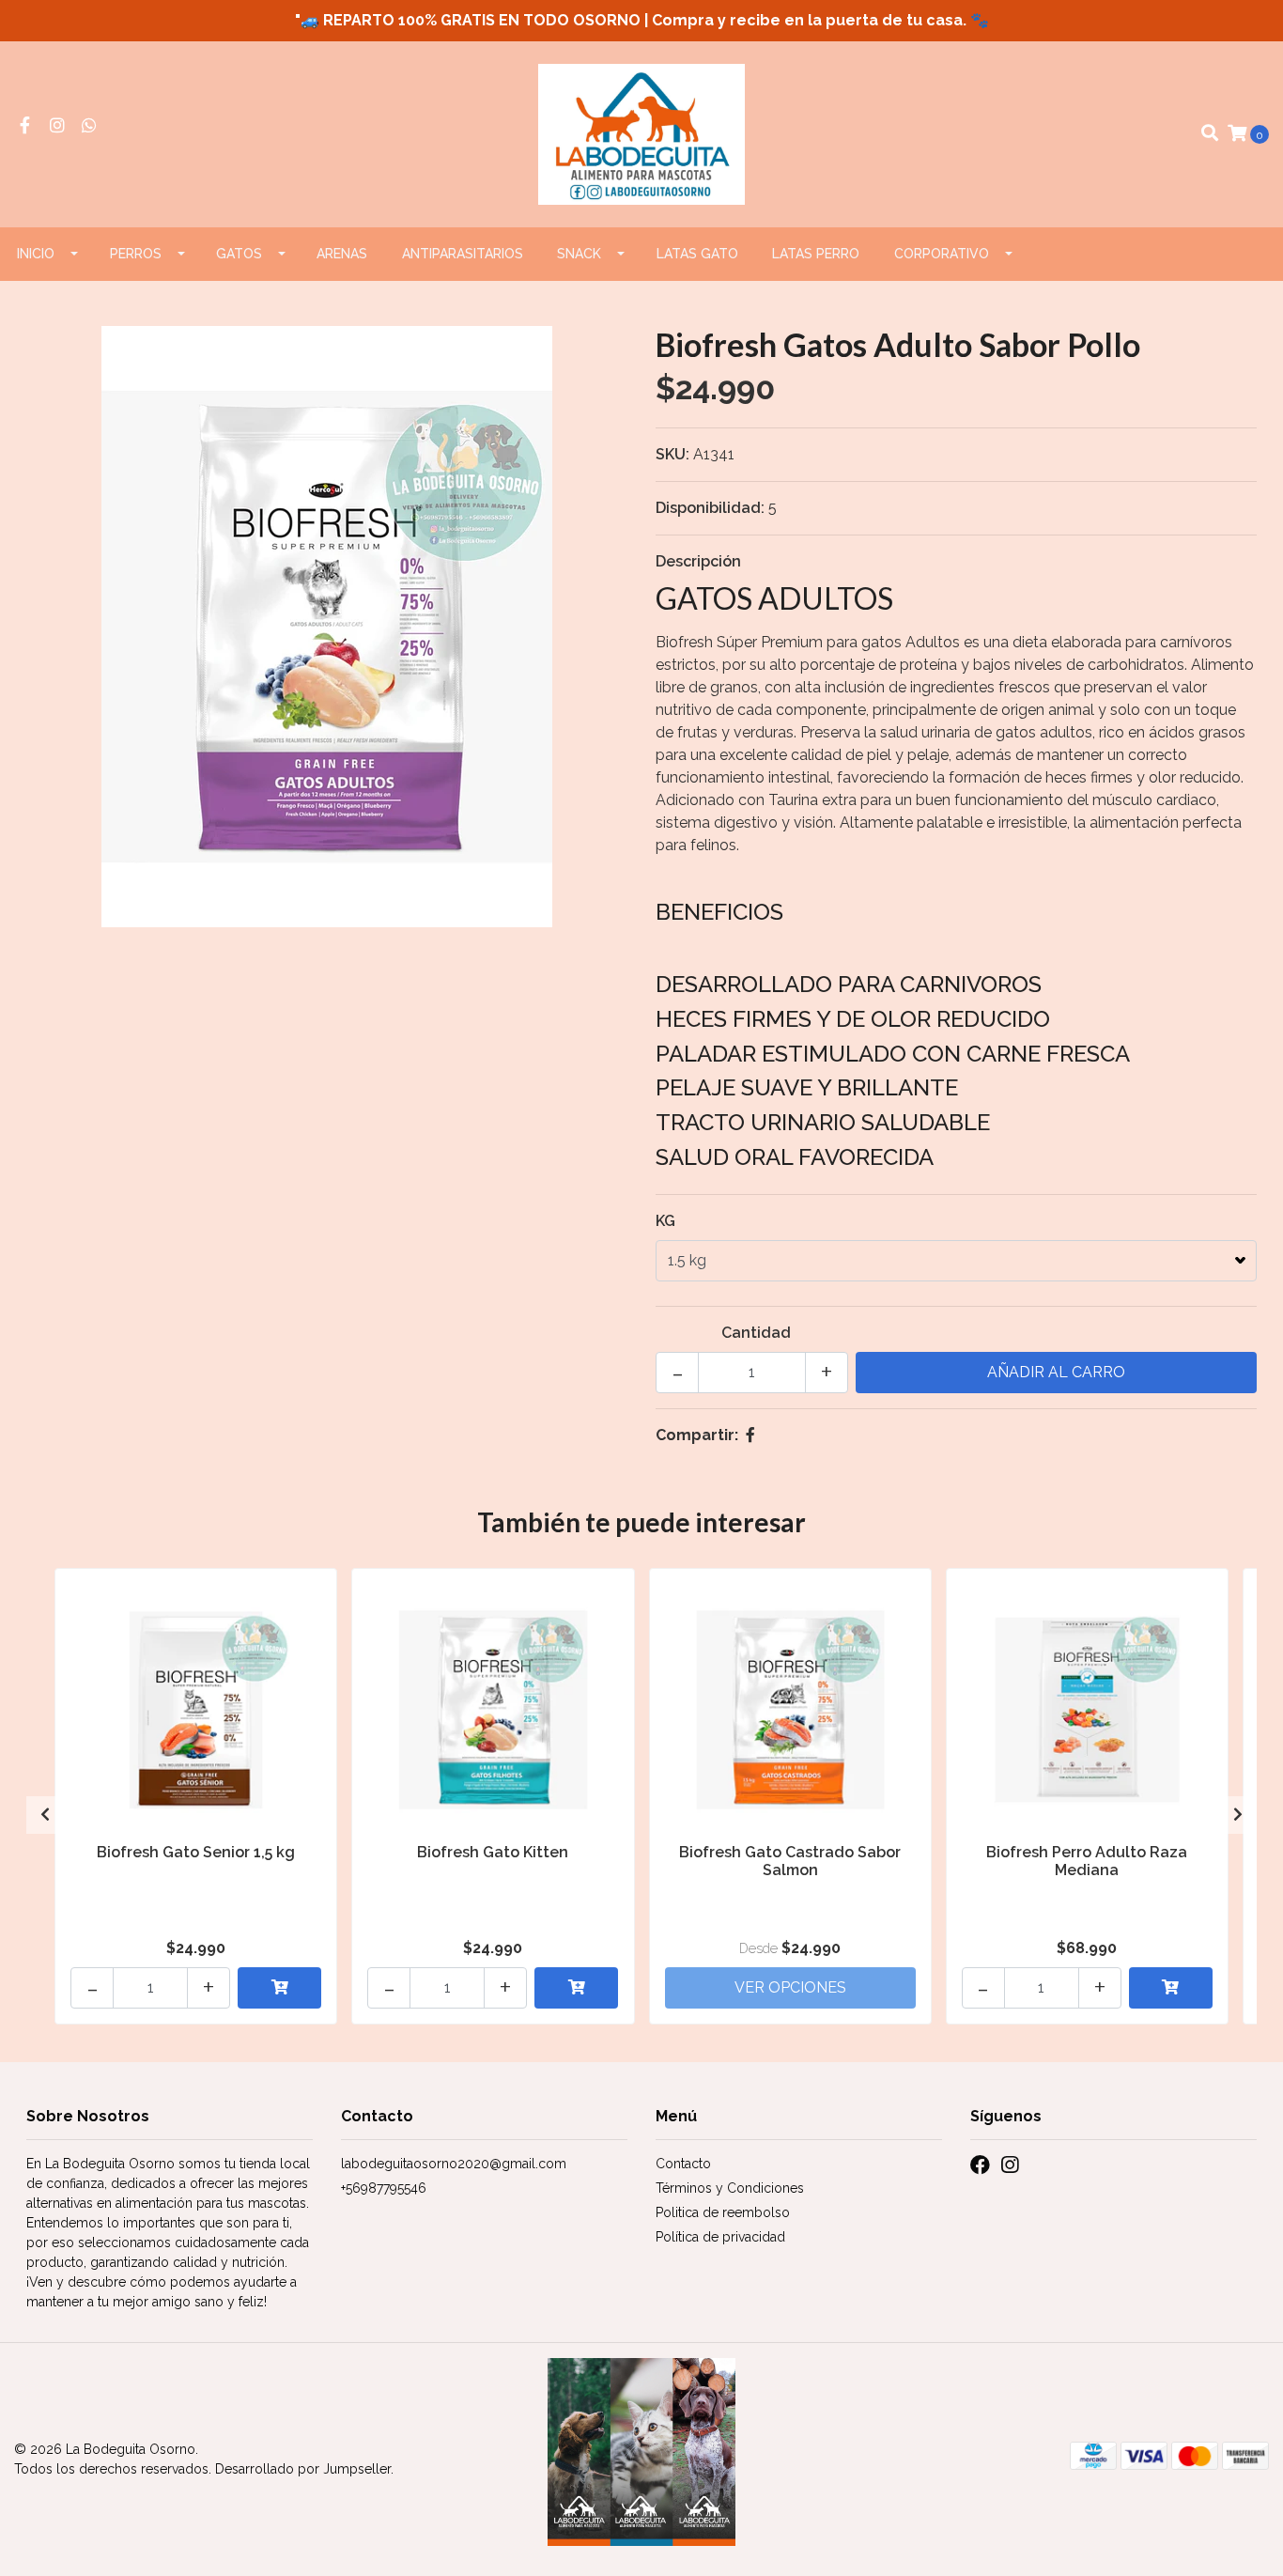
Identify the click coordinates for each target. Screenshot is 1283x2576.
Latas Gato (697, 254)
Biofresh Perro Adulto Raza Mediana (1087, 1861)
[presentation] (45, 1815)
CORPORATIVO (942, 254)
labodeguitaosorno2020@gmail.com (454, 2164)
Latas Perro (816, 254)
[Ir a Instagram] (58, 126)
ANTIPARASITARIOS (463, 254)
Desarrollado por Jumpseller (303, 2469)
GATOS (239, 254)
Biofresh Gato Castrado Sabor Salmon (790, 1861)
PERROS (136, 254)
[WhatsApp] (90, 126)
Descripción (698, 561)
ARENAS (342, 254)
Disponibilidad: (710, 508)
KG (665, 1221)
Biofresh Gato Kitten (493, 1852)
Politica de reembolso (723, 2212)
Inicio (36, 254)
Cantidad (756, 1333)
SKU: (672, 454)
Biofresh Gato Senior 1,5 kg (196, 1852)
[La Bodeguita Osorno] (642, 133)
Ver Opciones (790, 1987)
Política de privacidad (720, 2237)
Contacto (683, 2164)
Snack (579, 254)
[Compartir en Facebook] (750, 1435)
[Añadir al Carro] (279, 1988)
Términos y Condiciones (730, 2188)
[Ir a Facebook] (25, 126)
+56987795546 (384, 2188)
